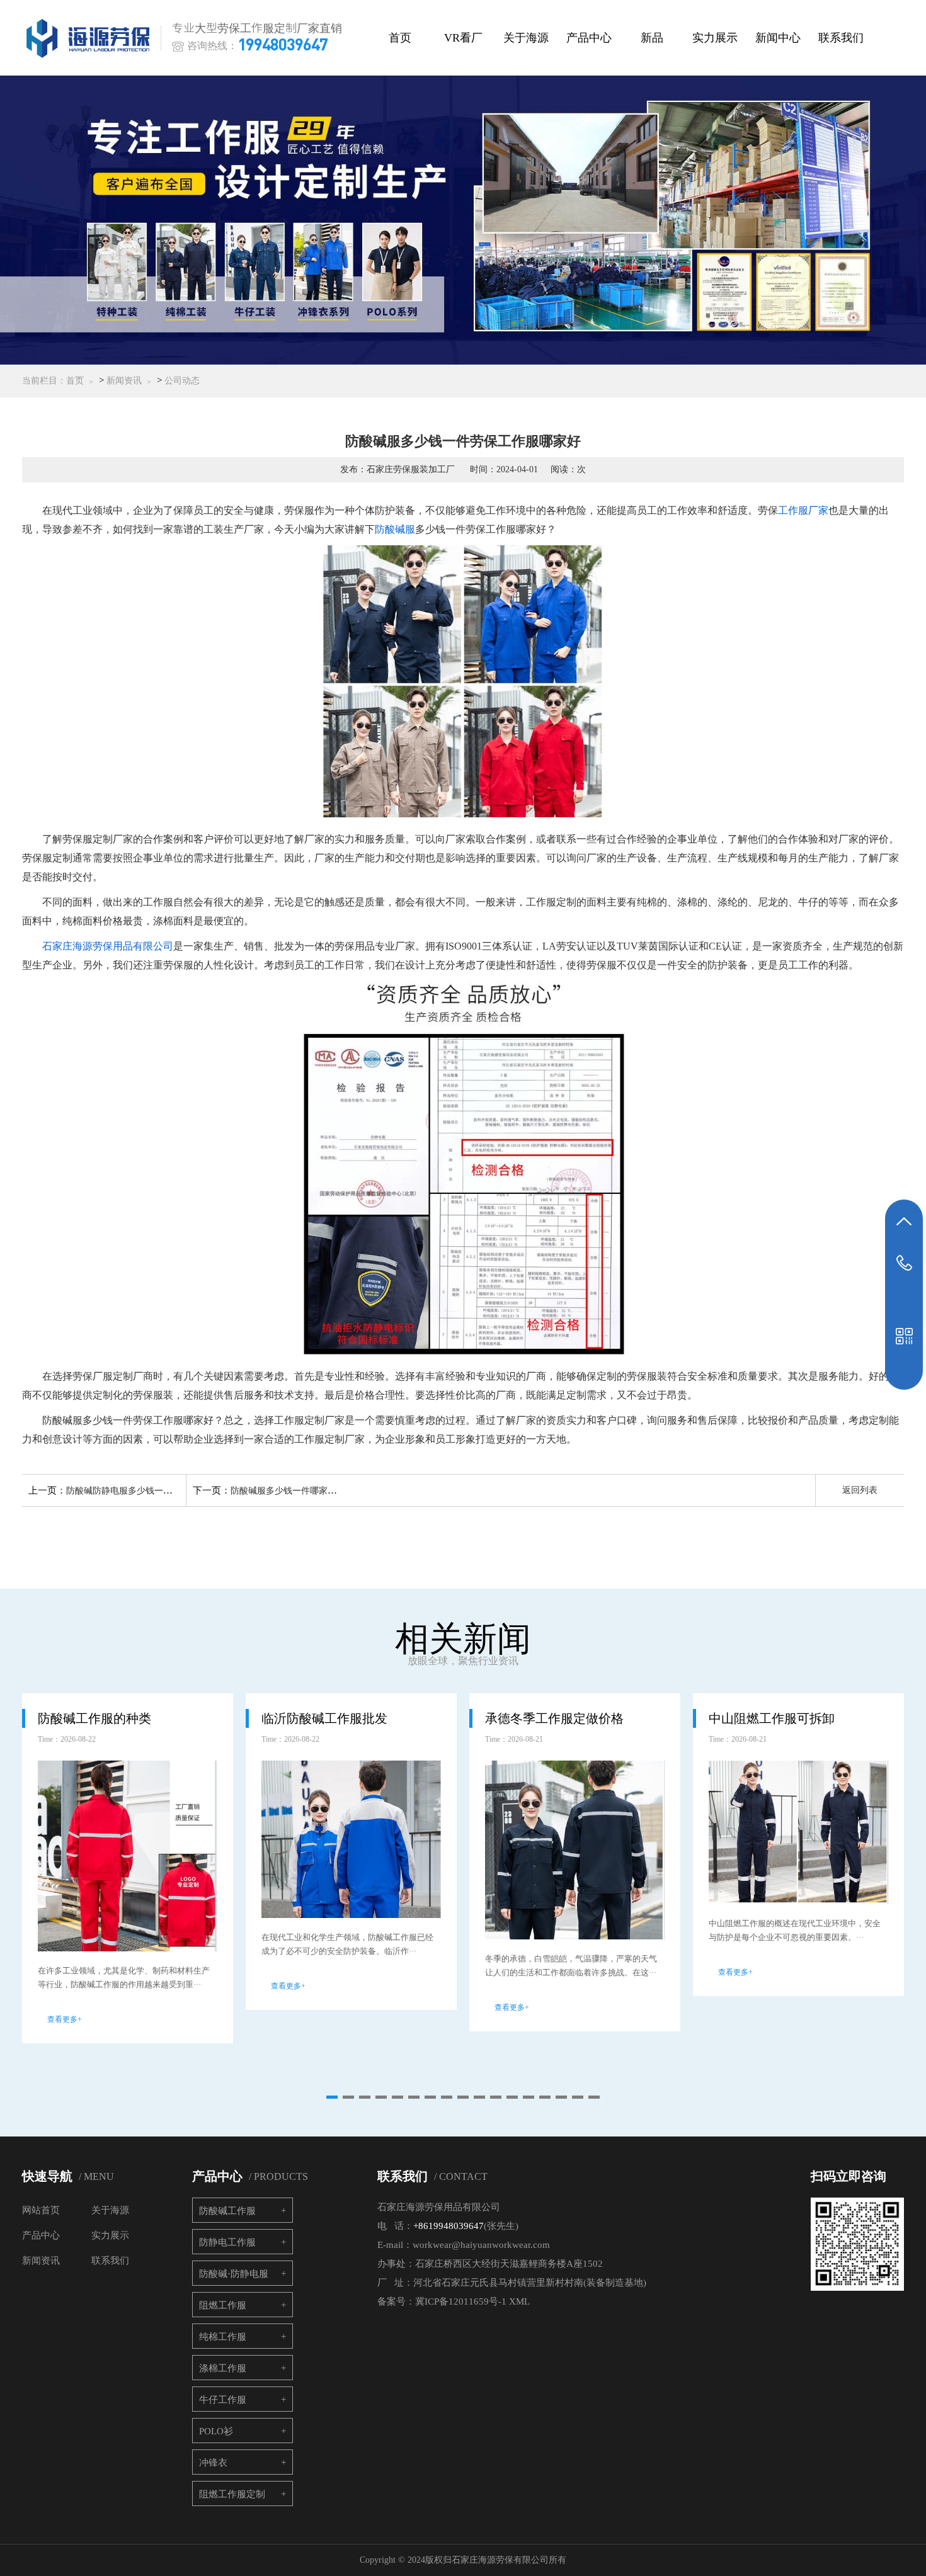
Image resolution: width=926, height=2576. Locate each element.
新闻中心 (778, 38)
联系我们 (841, 38)
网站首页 (41, 2210)
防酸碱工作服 (227, 2211)
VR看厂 (463, 38)
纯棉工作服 (223, 2337)
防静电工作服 (227, 2242)
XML (519, 2301)
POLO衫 (216, 2431)
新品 (652, 38)
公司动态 (182, 381)
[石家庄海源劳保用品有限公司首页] (91, 38)
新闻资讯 (124, 381)
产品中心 (589, 38)
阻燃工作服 (223, 2305)
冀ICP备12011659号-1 (461, 2301)
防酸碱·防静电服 (234, 2274)
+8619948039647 (449, 2226)
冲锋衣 (213, 2463)
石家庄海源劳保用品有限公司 (108, 946)
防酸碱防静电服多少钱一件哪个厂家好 (141, 1491)
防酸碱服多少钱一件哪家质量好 (292, 1491)
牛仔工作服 (223, 2400)
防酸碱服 (395, 529)
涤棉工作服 (223, 2368)
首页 (400, 38)
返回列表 (860, 1490)
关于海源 (526, 38)
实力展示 (715, 38)
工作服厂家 (803, 510)
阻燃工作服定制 (232, 2494)
